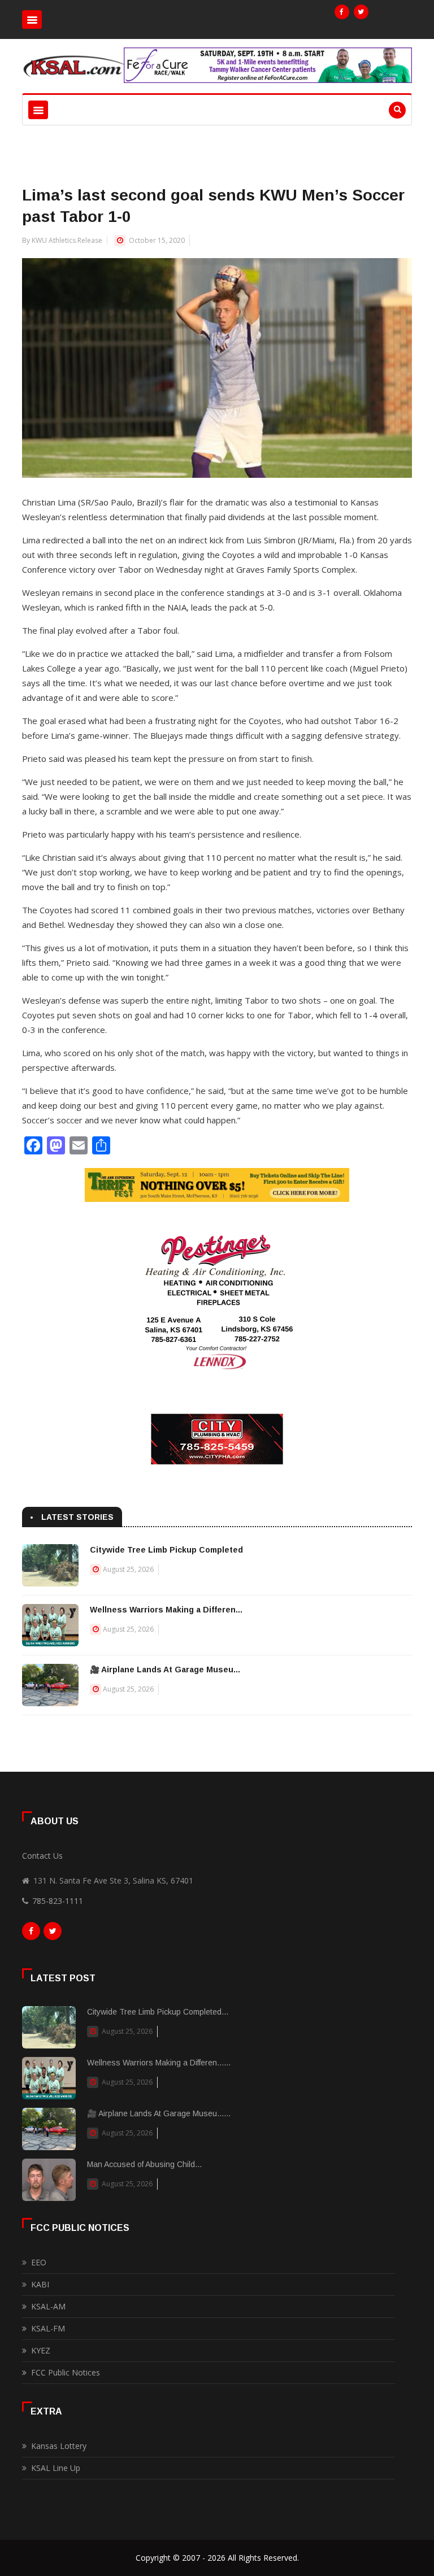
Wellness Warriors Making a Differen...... (159, 2063)
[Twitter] (361, 12)
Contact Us (42, 1856)
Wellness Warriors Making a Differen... (166, 1610)
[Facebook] (342, 12)
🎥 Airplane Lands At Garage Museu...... (159, 2113)
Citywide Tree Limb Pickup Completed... (158, 2012)
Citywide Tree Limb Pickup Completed (166, 1550)
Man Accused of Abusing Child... (144, 2164)
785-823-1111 (58, 1901)
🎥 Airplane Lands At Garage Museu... (165, 1670)
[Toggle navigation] (32, 19)
